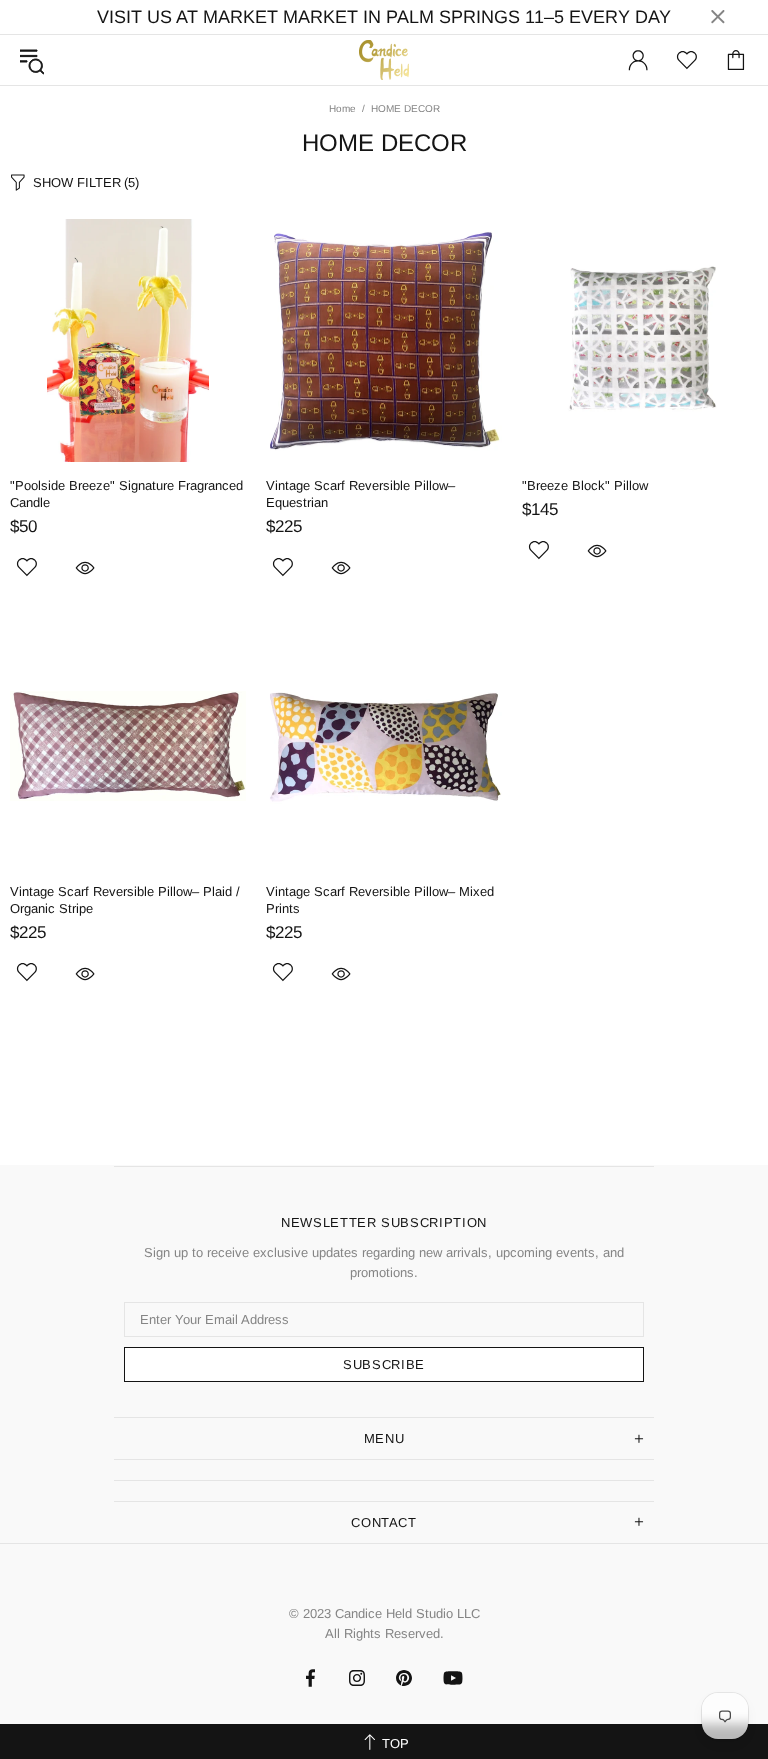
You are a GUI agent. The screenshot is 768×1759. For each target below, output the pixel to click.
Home (342, 108)
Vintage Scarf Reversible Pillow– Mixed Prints (380, 900)
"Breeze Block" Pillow (585, 485)
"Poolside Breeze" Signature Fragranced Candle (126, 494)
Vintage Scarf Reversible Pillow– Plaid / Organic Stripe (125, 900)
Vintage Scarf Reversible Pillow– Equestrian (360, 494)
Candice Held (384, 59)
